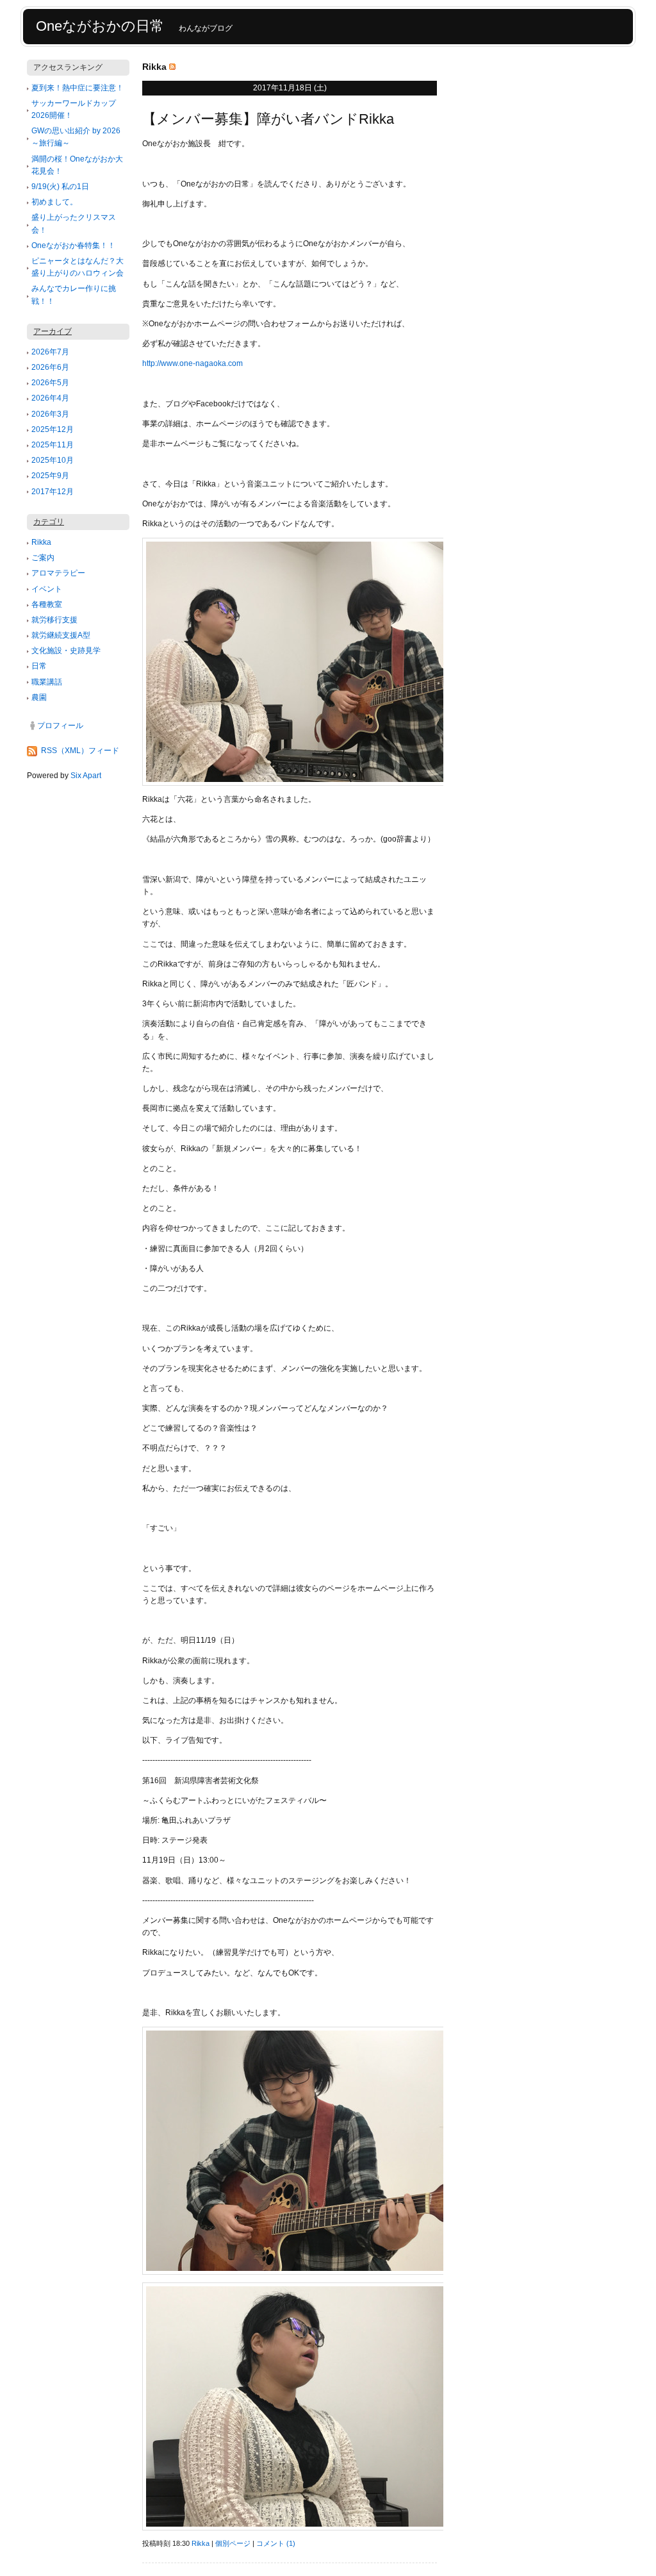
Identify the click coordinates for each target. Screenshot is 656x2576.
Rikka (41, 542)
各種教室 (47, 604)
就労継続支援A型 (61, 635)
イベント (47, 589)
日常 (39, 666)
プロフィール (60, 726)
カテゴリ (49, 522)
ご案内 (43, 558)
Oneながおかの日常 (100, 26)
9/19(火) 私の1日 (60, 187)
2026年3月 (50, 414)
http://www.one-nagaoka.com (193, 363)
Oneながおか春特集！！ (73, 245)
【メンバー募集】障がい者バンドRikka (268, 119)
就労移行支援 (54, 620)
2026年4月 (50, 398)
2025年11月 (53, 445)
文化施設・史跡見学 (66, 651)
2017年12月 (53, 492)
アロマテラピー (58, 573)
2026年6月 (50, 367)
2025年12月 (53, 429)
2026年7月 (50, 352)
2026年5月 (50, 383)
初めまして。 (54, 202)
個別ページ (233, 2543)
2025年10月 (53, 460)
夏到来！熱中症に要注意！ (78, 88)
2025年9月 (50, 476)
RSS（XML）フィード (80, 751)
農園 (39, 697)
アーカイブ (53, 331)
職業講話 (47, 682)
